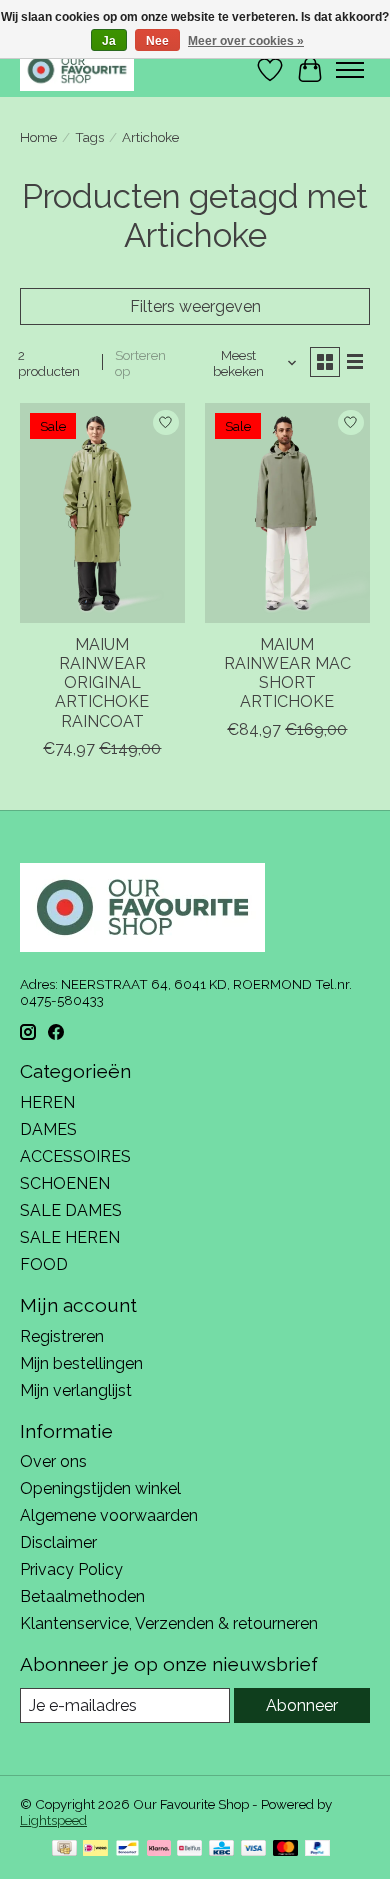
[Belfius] (189, 1849)
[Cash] (64, 1849)
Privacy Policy (71, 1569)
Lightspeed (53, 1820)
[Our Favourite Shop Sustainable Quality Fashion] (77, 69)
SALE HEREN (70, 1237)
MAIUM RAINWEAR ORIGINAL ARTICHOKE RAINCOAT (102, 683)
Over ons (53, 1461)
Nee (157, 41)
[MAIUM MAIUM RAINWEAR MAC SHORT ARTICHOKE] (287, 512)
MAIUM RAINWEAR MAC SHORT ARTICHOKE (287, 673)
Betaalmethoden (82, 1596)
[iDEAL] (95, 1849)
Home (38, 137)
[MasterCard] (286, 1849)
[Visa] (254, 1849)
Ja (109, 41)
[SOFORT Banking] (159, 1849)
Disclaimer (58, 1542)
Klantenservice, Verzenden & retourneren (169, 1623)
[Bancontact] (127, 1849)
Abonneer (302, 1705)
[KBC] (221, 1849)
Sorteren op (140, 363)
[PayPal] (318, 1849)
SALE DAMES (71, 1210)
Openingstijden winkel (100, 1488)
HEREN (47, 1102)
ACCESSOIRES (75, 1156)
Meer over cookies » (246, 41)
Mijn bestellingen (81, 1363)
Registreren (62, 1336)
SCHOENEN (65, 1183)
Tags (89, 137)
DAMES (48, 1129)
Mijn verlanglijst (76, 1390)
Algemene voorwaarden (109, 1515)
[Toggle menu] (350, 70)
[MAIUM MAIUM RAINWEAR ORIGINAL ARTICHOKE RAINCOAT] (102, 512)
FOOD (44, 1264)
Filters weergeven (195, 306)
